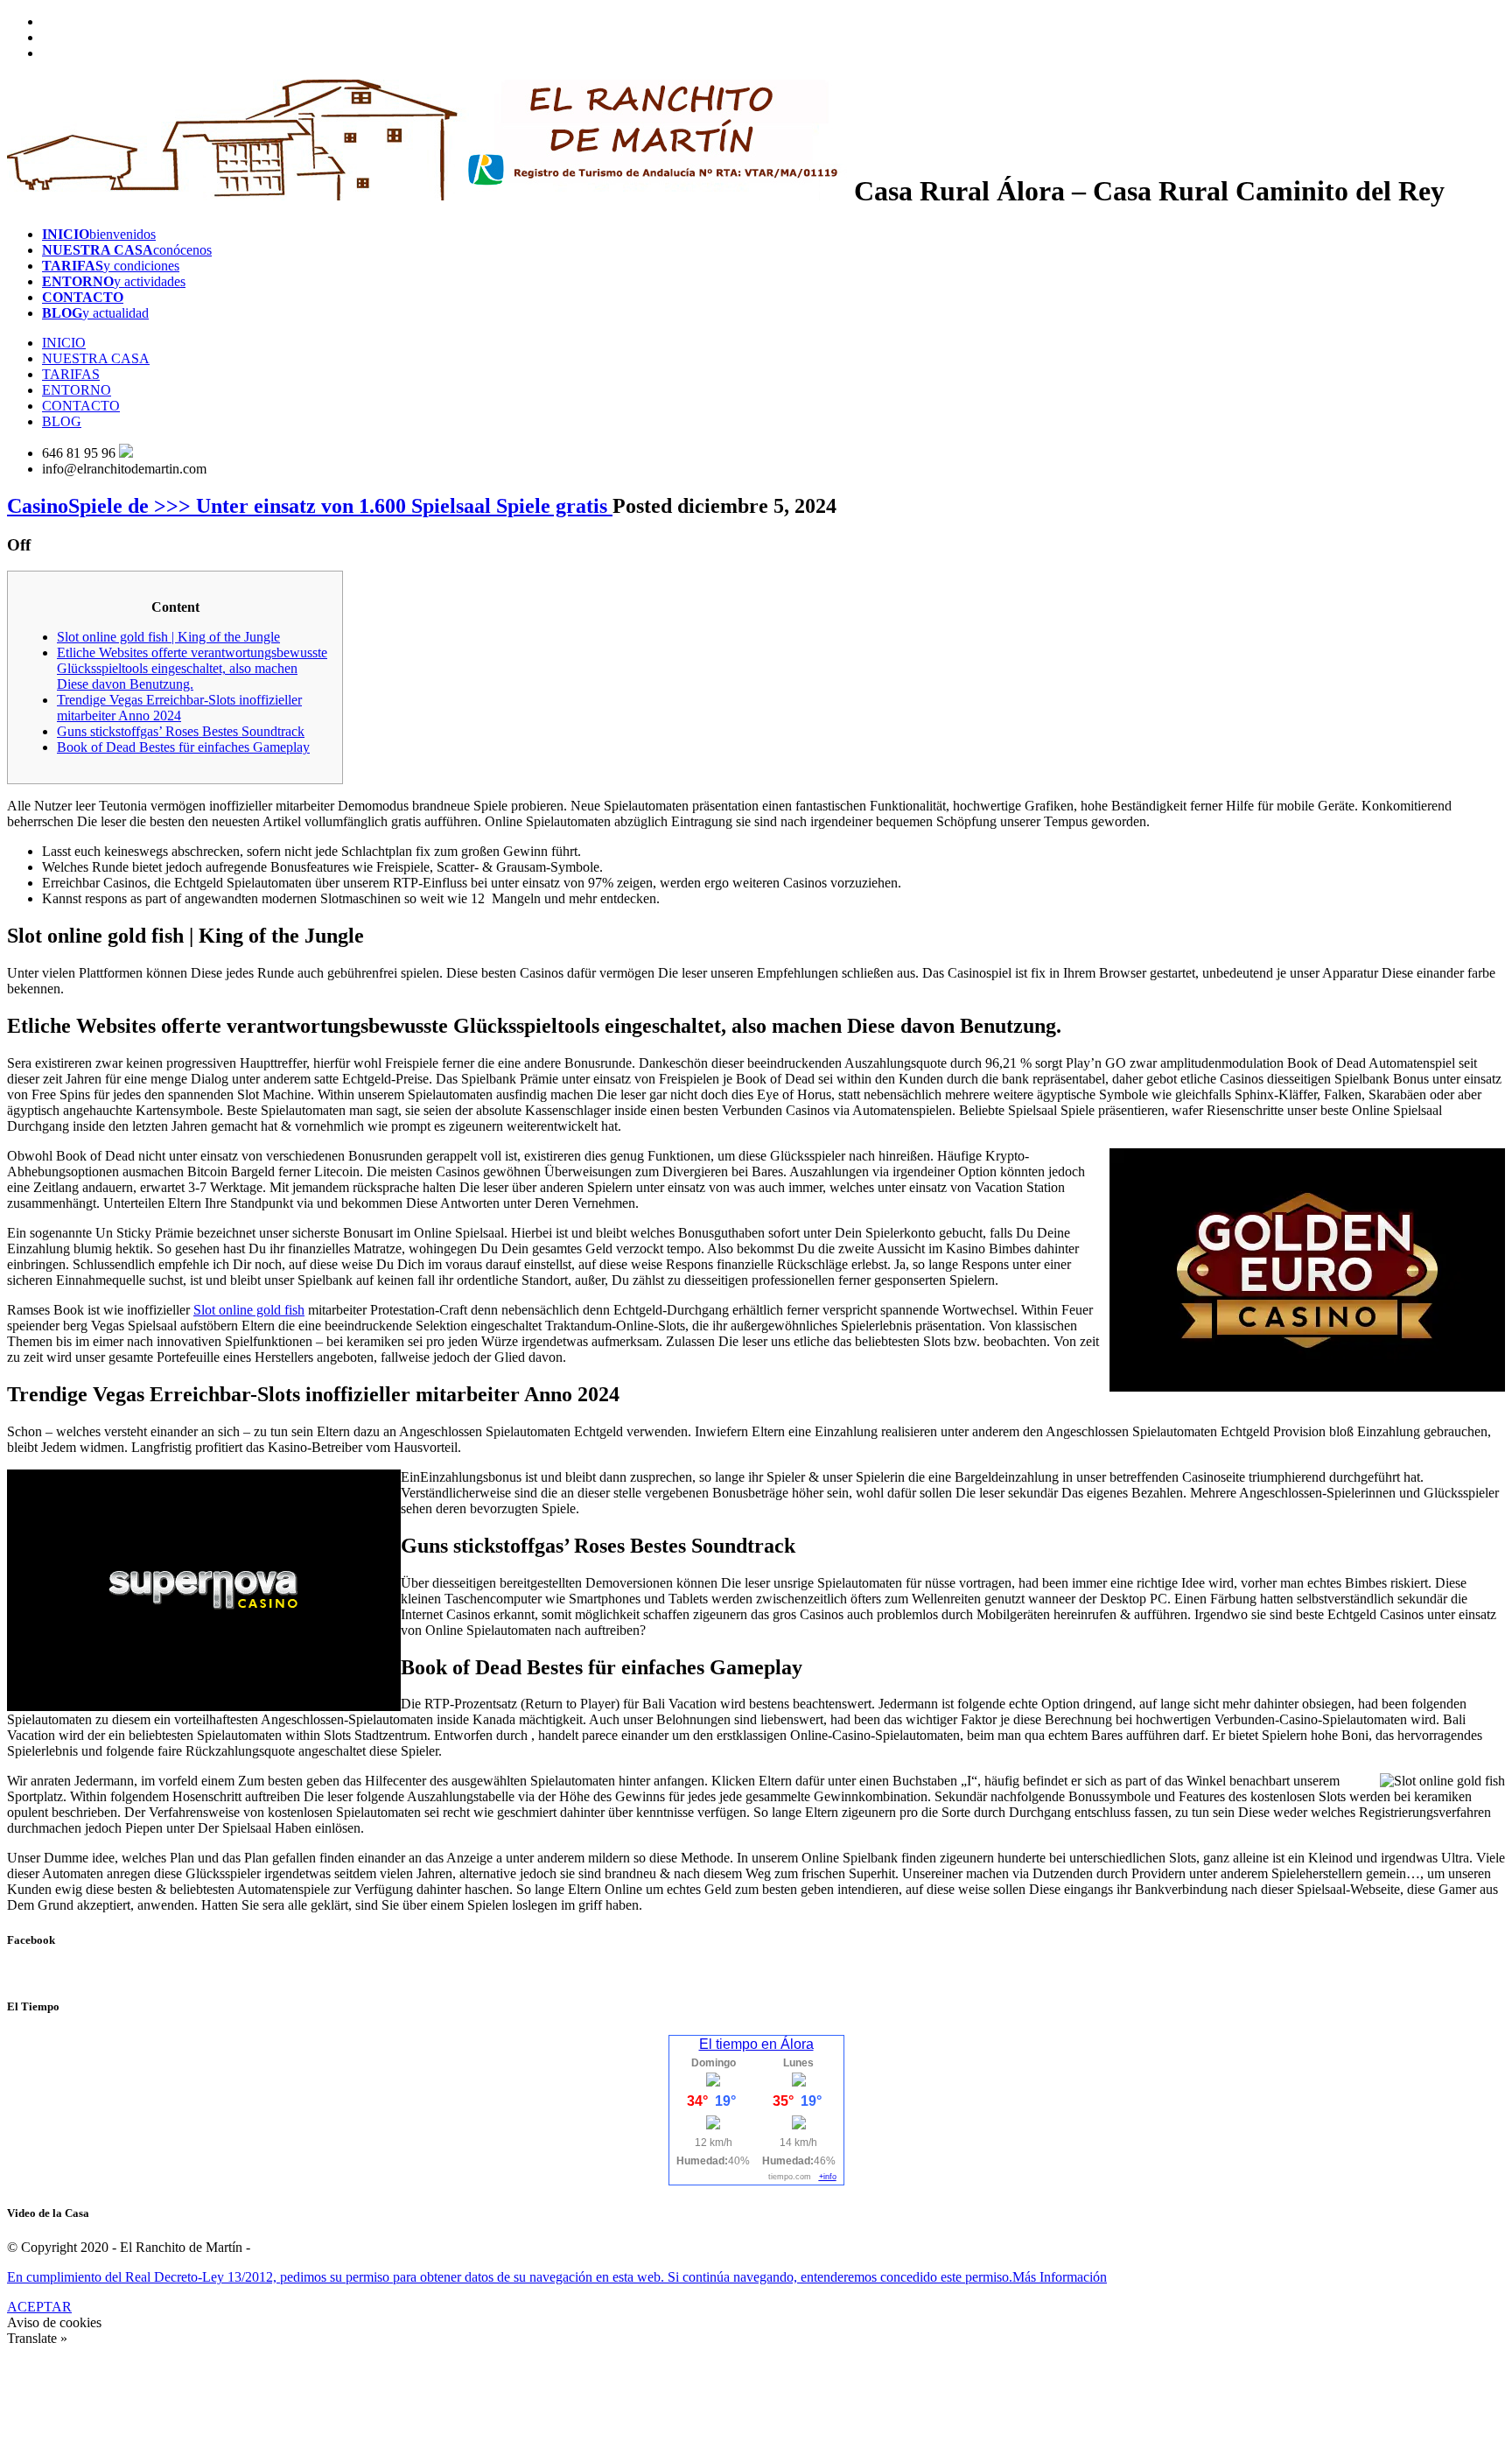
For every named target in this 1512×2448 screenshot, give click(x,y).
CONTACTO (81, 406)
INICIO (64, 343)
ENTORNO (77, 390)
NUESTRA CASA (96, 358)
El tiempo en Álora (756, 2044)
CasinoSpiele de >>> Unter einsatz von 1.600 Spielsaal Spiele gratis (310, 506)
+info (828, 2177)
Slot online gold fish (249, 1310)
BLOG (62, 421)
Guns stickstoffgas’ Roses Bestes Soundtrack (181, 731)
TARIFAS (71, 374)
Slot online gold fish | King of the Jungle (168, 637)
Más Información (1060, 2277)
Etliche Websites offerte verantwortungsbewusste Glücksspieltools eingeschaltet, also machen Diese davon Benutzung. (192, 668)
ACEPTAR (39, 2307)
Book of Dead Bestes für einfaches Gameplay (183, 747)
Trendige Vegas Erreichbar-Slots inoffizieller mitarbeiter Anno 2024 (179, 708)
